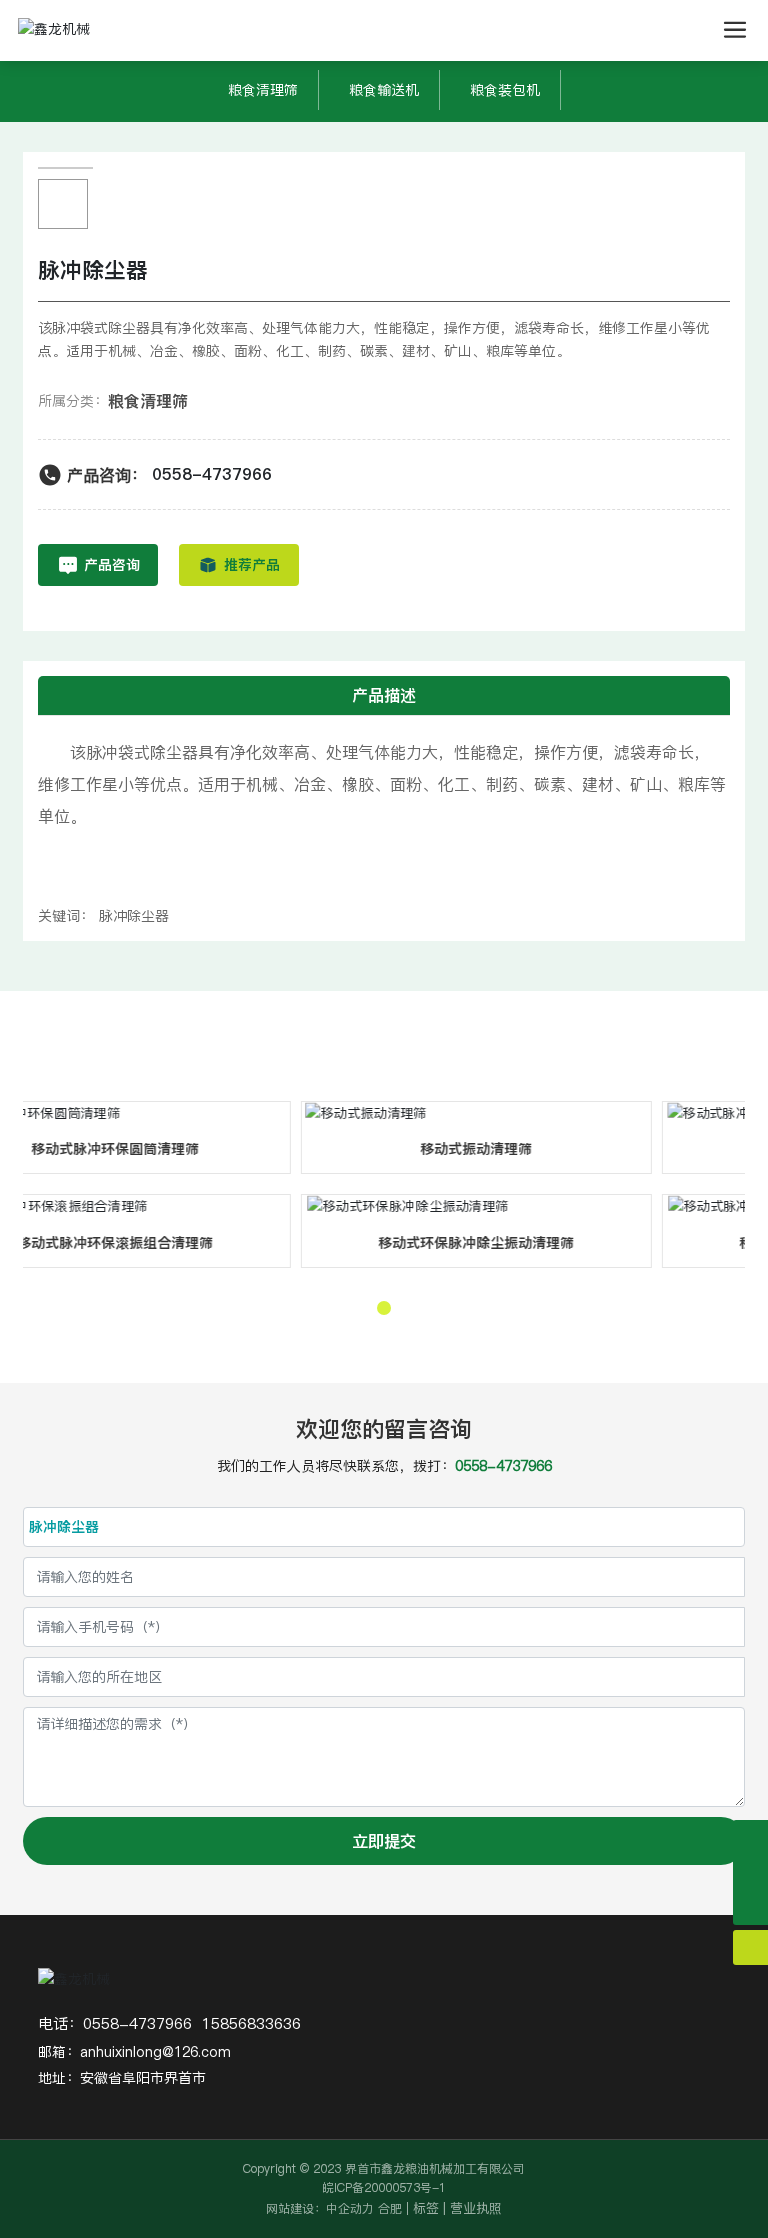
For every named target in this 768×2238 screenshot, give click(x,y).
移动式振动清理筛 (351, 1149)
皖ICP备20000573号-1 (384, 2187)
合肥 (390, 2208)
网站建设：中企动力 (320, 2208)
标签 (426, 2208)
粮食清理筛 (263, 90)
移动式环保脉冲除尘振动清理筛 (351, 1243)
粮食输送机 (384, 90)
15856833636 (251, 2023)
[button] (384, 1308)
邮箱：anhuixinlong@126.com (134, 2052)
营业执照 (476, 2208)
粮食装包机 (505, 90)
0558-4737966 (212, 474)
